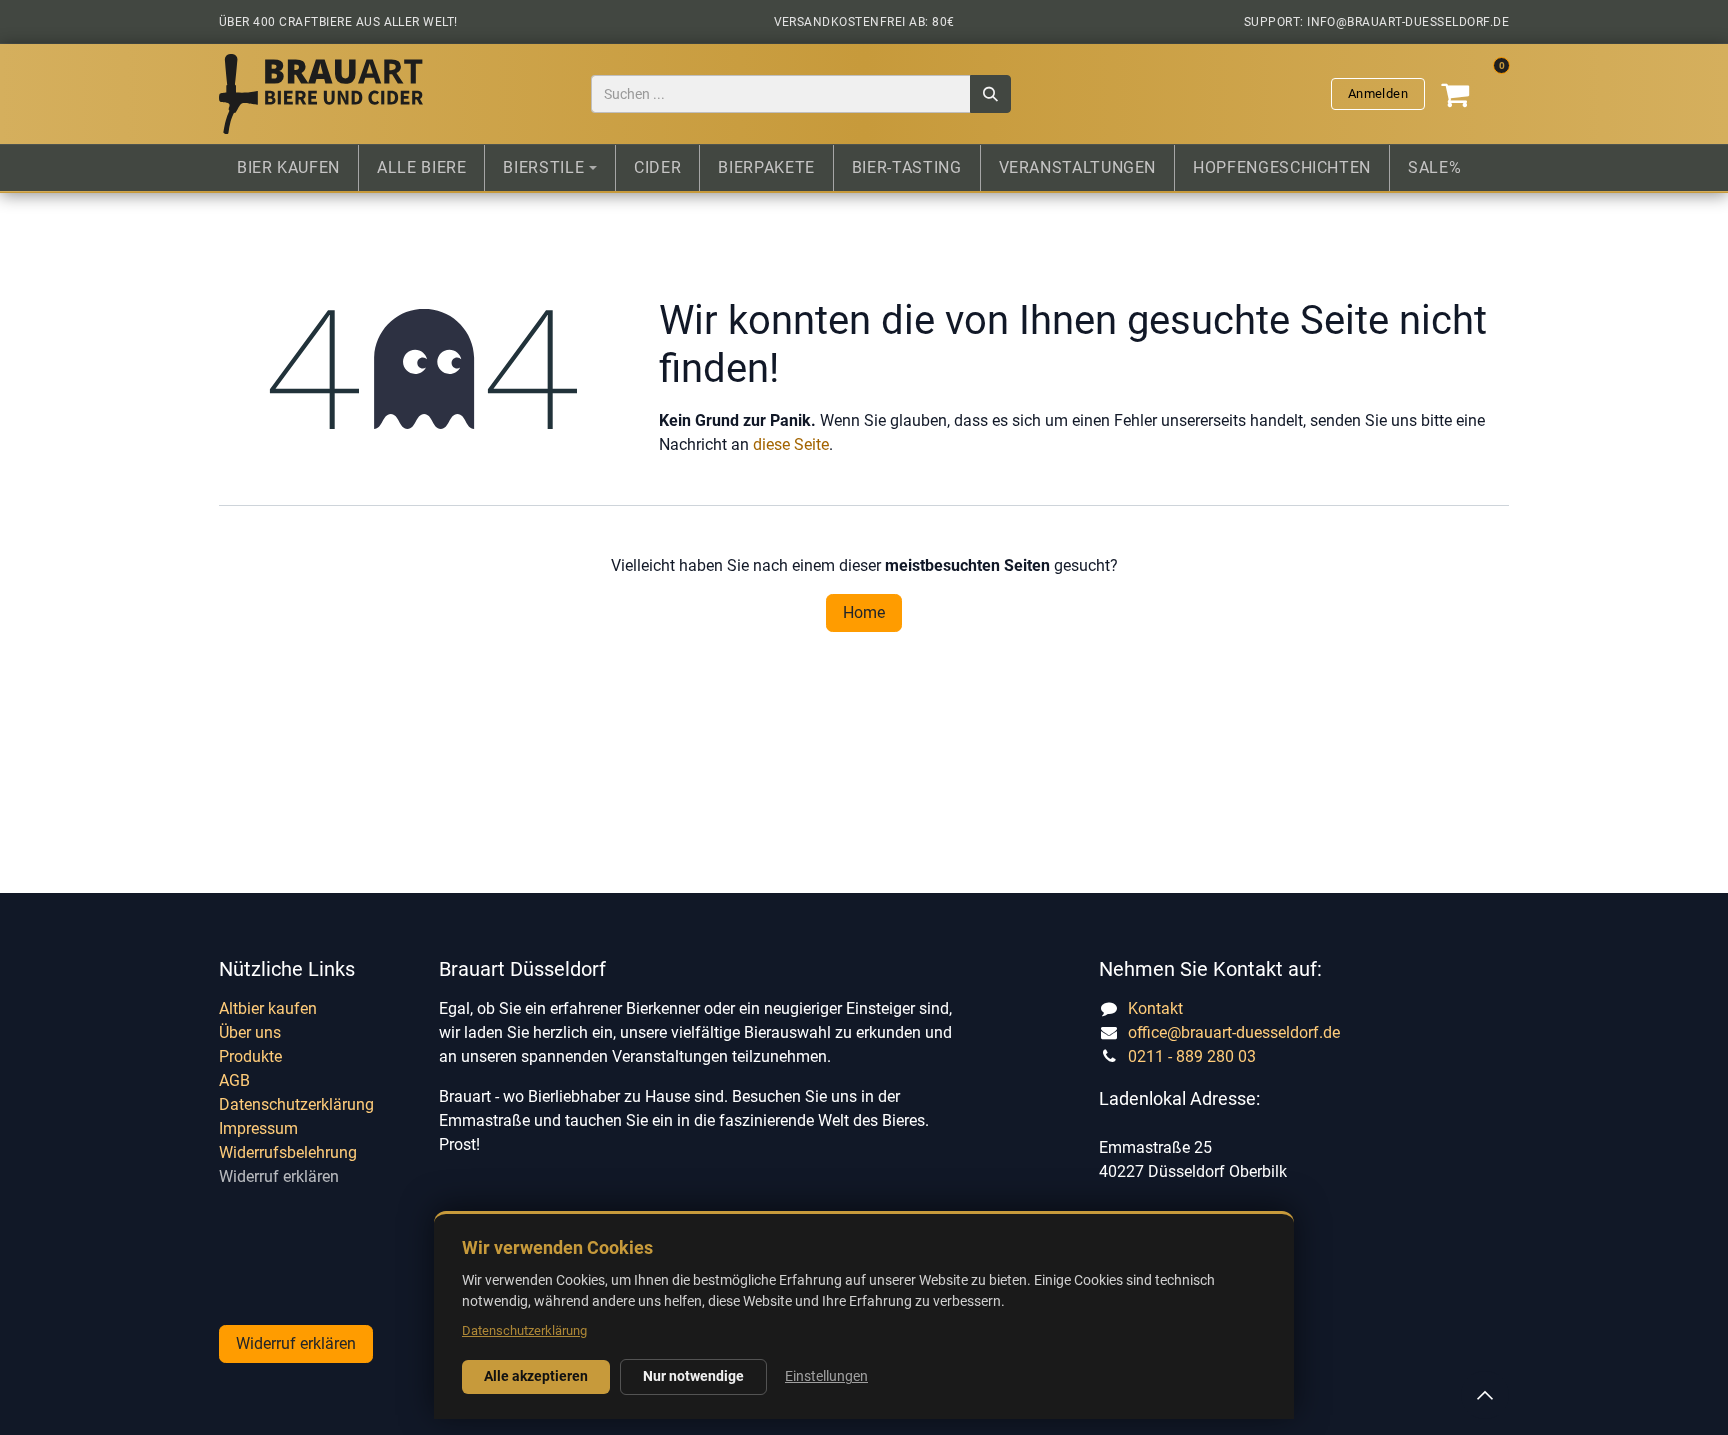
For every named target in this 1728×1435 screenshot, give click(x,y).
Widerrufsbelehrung (288, 1152)
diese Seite (791, 444)
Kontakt (1155, 1008)
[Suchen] (990, 94)
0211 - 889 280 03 (1192, 1056)
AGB (234, 1080)
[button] (1485, 1395)
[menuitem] (288, 168)
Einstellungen (826, 1376)
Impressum (258, 1128)
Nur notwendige (693, 1376)
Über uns (250, 1032)
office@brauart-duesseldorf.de (1234, 1032)
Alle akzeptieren (536, 1376)
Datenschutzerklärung (296, 1104)
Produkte (250, 1056)
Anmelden (1378, 93)
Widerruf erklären (279, 1176)
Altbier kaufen (268, 1008)
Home (864, 612)
